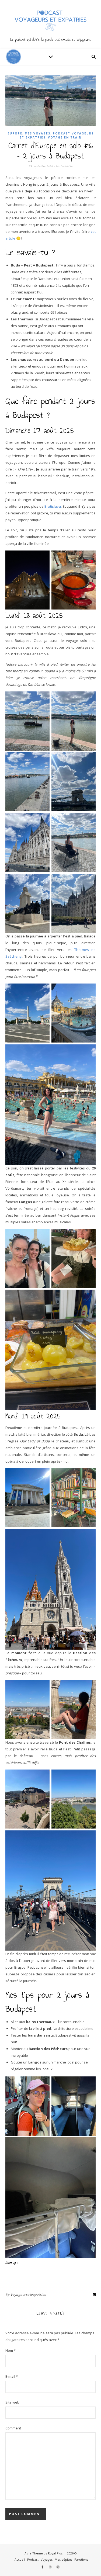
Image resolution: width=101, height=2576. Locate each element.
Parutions (81, 2559)
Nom (11, 2350)
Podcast (33, 2559)
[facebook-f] (43, 2567)
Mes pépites (63, 2559)
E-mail (12, 2376)
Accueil (20, 2559)
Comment (13, 2428)
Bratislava (53, 506)
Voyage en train (65, 137)
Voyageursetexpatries (28, 2295)
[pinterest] (58, 2567)
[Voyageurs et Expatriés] (50, 24)
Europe (15, 133)
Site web (12, 2402)
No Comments (64, 166)
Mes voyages (38, 133)
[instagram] (50, 2567)
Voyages (47, 2559)
